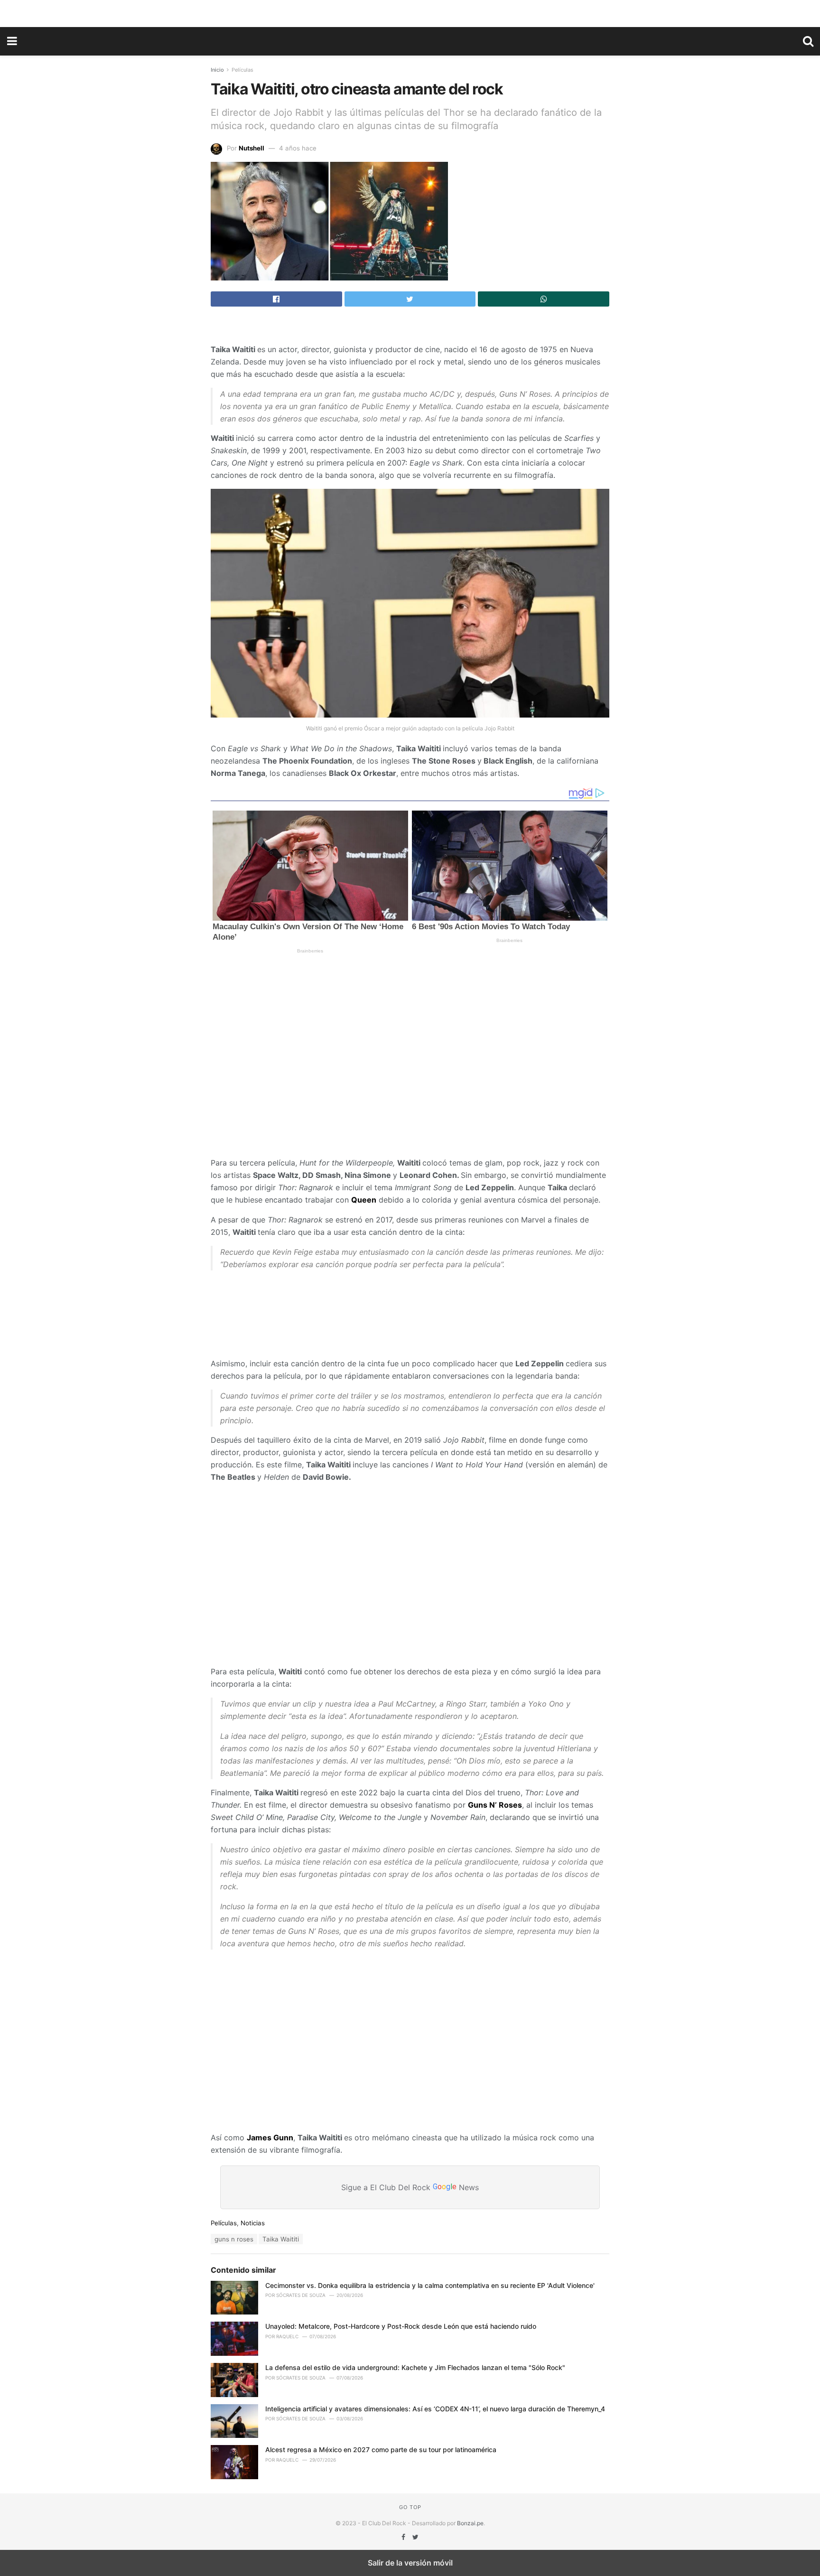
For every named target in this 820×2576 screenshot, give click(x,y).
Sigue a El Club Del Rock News (410, 2187)
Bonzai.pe (470, 2523)
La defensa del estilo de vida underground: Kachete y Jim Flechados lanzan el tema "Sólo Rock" (415, 2367)
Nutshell (252, 148)
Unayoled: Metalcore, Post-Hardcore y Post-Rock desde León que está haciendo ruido (401, 2326)
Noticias (253, 2223)
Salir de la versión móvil (410, 2563)
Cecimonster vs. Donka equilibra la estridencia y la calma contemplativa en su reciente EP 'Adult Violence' (430, 2285)
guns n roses (234, 2239)
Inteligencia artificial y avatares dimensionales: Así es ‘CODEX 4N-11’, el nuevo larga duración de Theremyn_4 (435, 2409)
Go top (410, 2507)
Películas (242, 70)
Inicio (217, 70)
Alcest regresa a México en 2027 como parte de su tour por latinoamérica (381, 2450)
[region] (410, 12)
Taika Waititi (281, 2239)
